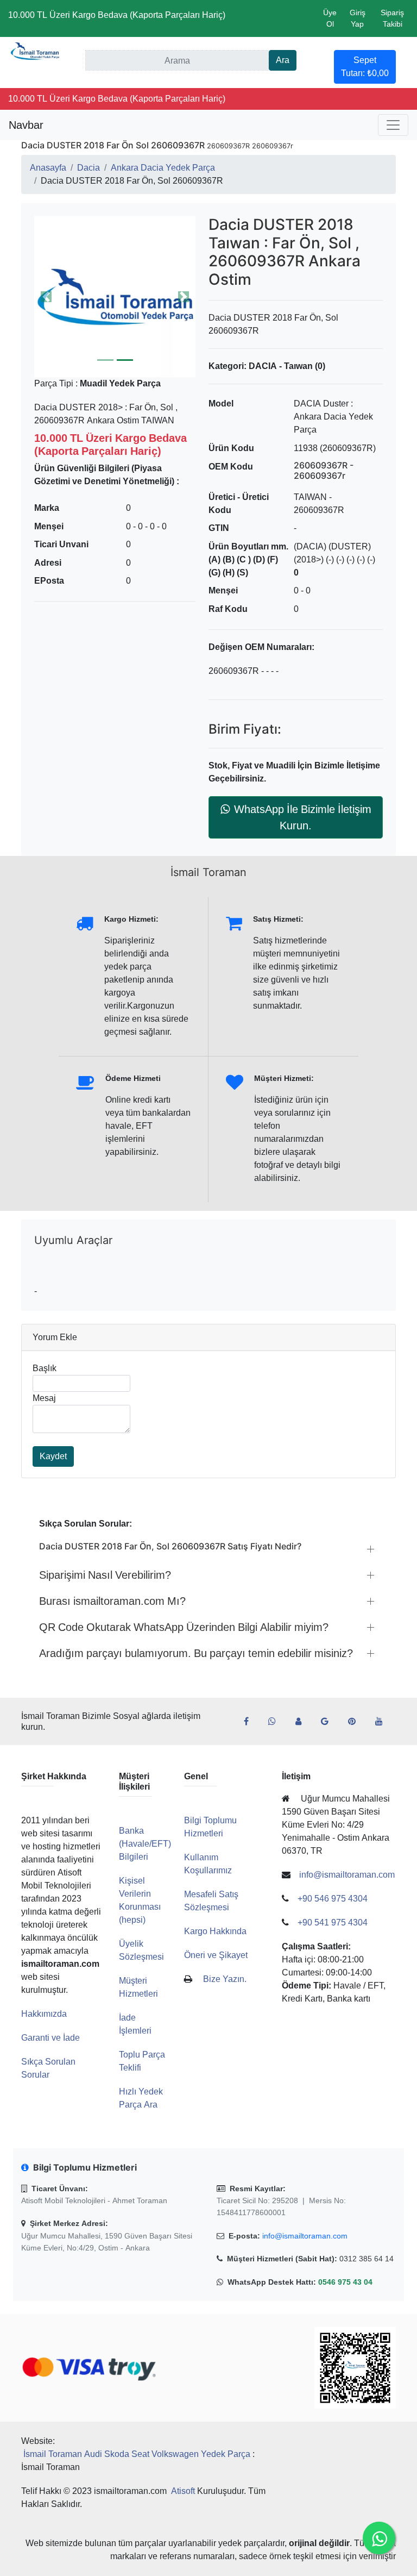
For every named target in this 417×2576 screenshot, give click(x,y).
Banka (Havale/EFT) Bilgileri (145, 1844)
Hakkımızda (44, 2014)
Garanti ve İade (50, 2038)
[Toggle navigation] (393, 125)
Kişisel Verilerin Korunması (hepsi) (140, 1900)
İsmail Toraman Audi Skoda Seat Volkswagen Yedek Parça (137, 2454)
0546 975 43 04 (345, 2282)
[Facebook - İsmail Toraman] (251, 1722)
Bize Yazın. (225, 1979)
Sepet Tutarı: (365, 67)
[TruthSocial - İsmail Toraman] (303, 1722)
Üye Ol (330, 18)
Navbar (26, 125)
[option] (115, 296)
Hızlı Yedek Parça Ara (141, 2098)
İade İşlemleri (135, 2024)
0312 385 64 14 (367, 2259)
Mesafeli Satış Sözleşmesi (211, 1901)
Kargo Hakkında (215, 1931)
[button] (115, 296)
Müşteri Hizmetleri (138, 1987)
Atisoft (183, 2491)
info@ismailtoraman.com (305, 2236)
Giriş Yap (358, 18)
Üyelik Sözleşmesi (141, 1950)
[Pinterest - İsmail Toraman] (356, 1722)
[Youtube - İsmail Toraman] (383, 1722)
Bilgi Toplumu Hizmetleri (210, 1827)
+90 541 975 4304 (333, 1922)
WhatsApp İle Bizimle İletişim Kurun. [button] (303, 817)
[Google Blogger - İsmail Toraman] (329, 1722)
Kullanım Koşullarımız (208, 1864)
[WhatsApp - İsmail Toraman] (276, 1722)
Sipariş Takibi (392, 18)
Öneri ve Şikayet (216, 1955)
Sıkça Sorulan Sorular (48, 2068)
